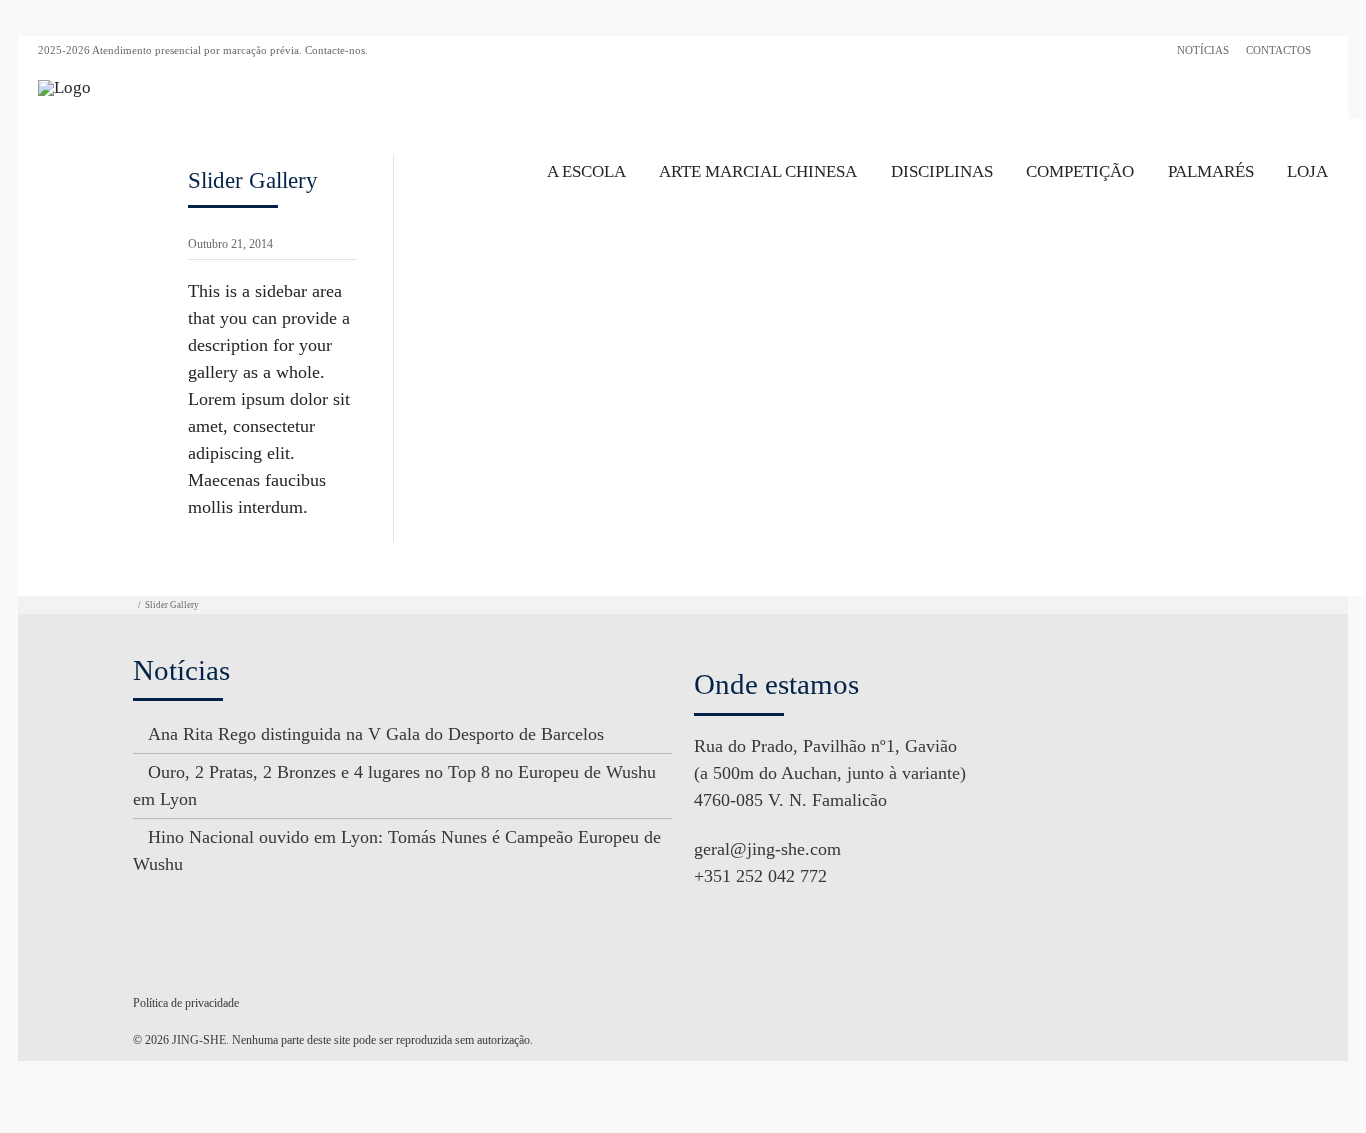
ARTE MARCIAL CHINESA (758, 171)
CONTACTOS (1278, 50)
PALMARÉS (1211, 171)
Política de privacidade (186, 1003)
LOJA (1307, 171)
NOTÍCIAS (1203, 50)
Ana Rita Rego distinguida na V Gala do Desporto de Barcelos (376, 734)
